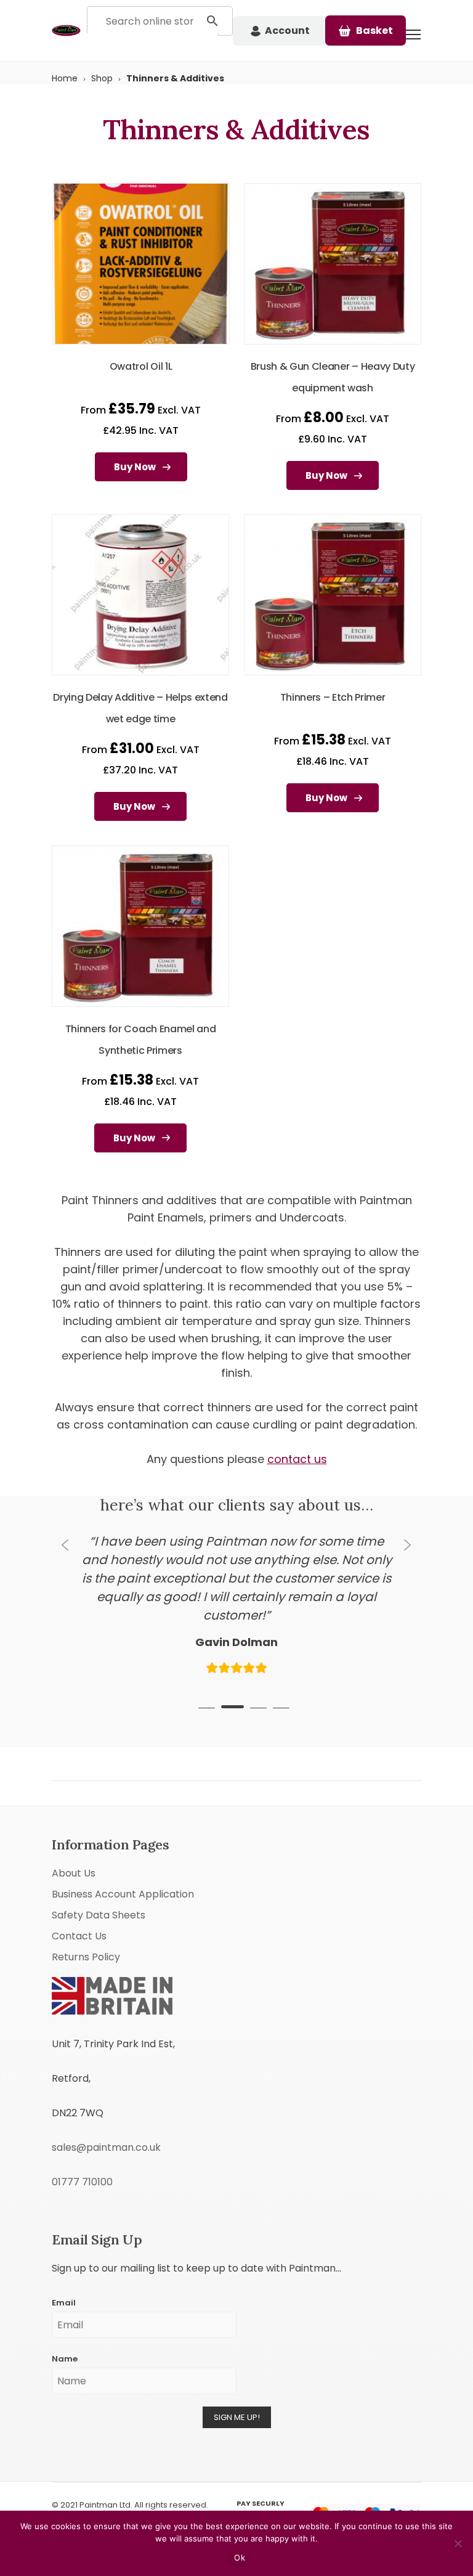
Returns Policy (86, 1919)
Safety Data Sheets (99, 1877)
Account (287, 31)
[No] (458, 2543)
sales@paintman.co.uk (106, 2109)
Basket (374, 31)
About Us (74, 1835)
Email (64, 2264)
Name (65, 2321)
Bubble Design (109, 2479)
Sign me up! (237, 2379)
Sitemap (211, 2499)
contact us (297, 1459)
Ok (240, 2558)
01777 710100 (82, 2144)
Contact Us (79, 1898)
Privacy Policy (163, 2499)
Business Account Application (123, 1856)
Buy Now (135, 467)
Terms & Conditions (94, 2499)
